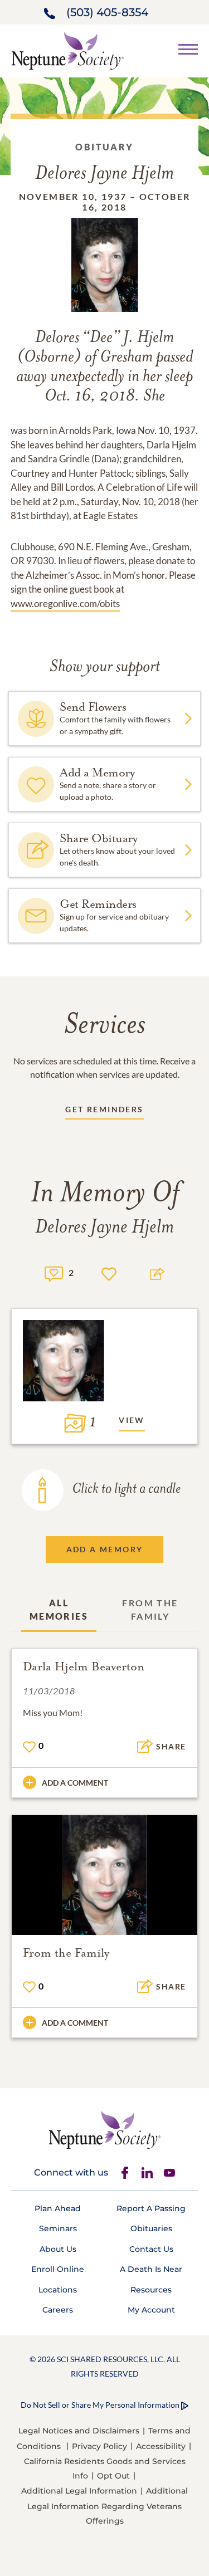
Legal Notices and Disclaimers (79, 2431)
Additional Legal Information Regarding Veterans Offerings (108, 2506)
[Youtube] (169, 2173)
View (132, 1420)
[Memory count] (54, 1272)
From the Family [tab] (150, 1609)
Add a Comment (75, 1783)
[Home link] (67, 50)
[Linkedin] (147, 2173)
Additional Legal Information (79, 2491)
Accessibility (161, 2446)
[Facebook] (125, 2173)
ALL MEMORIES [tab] (59, 1609)
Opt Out (113, 2476)
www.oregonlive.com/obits (65, 603)
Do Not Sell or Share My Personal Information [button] (100, 2405)
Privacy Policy (99, 2446)
